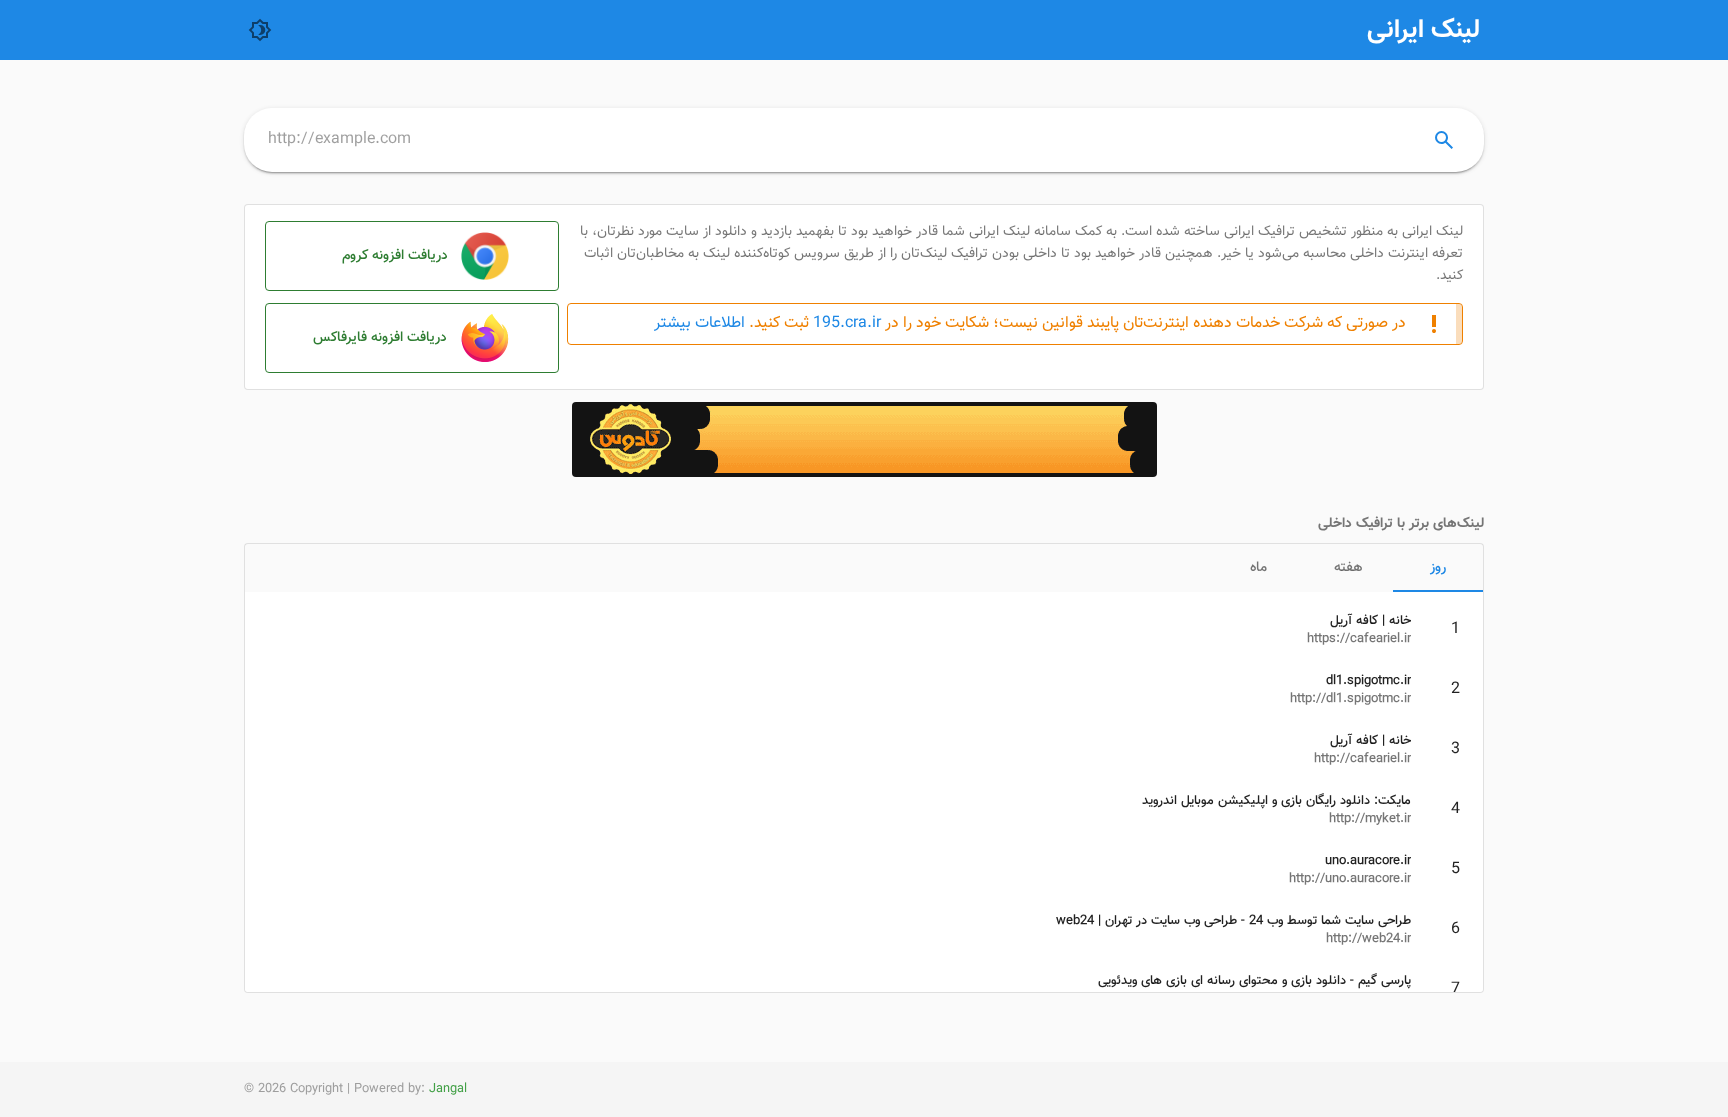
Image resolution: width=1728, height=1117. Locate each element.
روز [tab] (1438, 568)
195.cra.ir (847, 324)
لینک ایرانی (1423, 30)
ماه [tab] (1258, 568)
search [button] (1444, 140)
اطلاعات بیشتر (699, 323)
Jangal (448, 1089)
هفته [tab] (1348, 568)
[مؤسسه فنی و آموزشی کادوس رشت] (864, 473)
